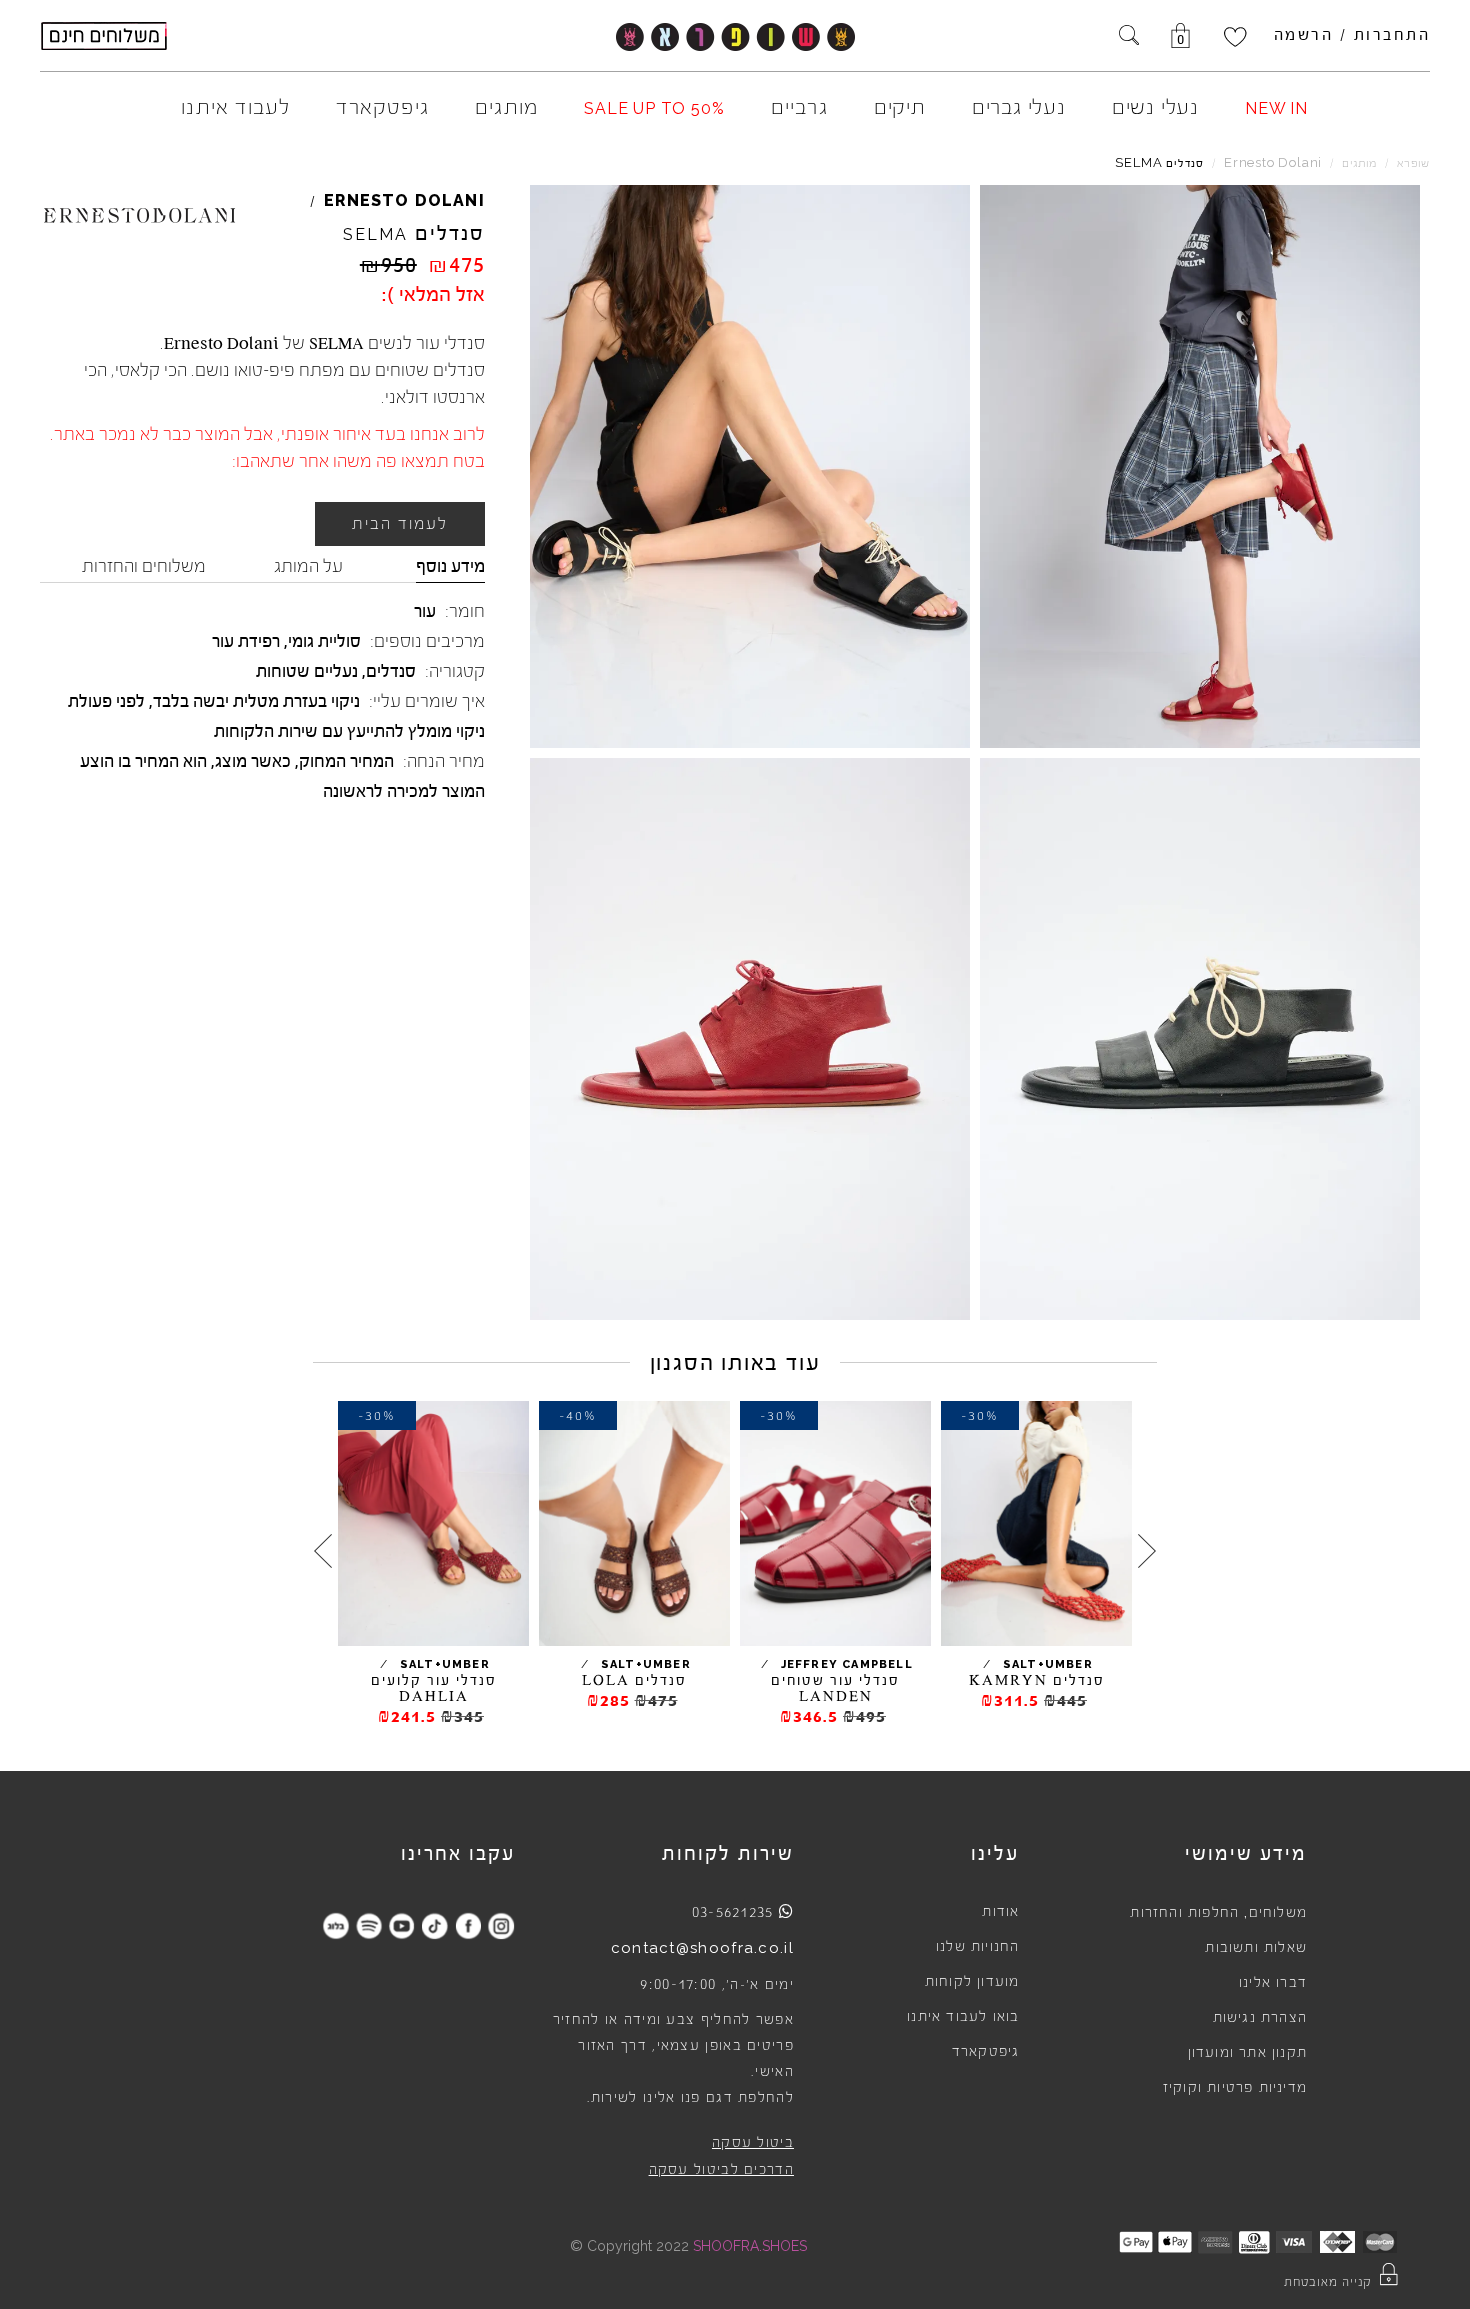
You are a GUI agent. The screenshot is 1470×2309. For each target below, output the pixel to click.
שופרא (1413, 163)
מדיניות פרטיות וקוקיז (1235, 2088)
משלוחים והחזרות (144, 566)
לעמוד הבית (400, 524)
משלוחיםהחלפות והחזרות (1218, 1913)
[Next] (323, 1550)
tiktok (434, 1925)
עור (425, 611)
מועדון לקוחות (972, 1982)
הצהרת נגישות (1260, 2018)
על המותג (308, 566)
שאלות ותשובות (1256, 1948)
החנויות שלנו (977, 1947)
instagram (500, 1925)
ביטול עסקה (753, 2143)
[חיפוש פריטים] (1129, 37)
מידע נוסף (450, 566)
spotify (368, 1925)
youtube (401, 1925)
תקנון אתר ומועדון (1247, 2053)
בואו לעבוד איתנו (963, 2017)
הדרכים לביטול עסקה (721, 2170)
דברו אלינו (1273, 1983)
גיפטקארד (986, 2052)
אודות (1000, 1912)
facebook (467, 1925)
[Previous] (1147, 1550)
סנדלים (391, 671)
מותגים (1359, 163)
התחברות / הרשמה (1352, 35)
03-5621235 (733, 1912)
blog (335, 1925)
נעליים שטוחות (307, 671)
